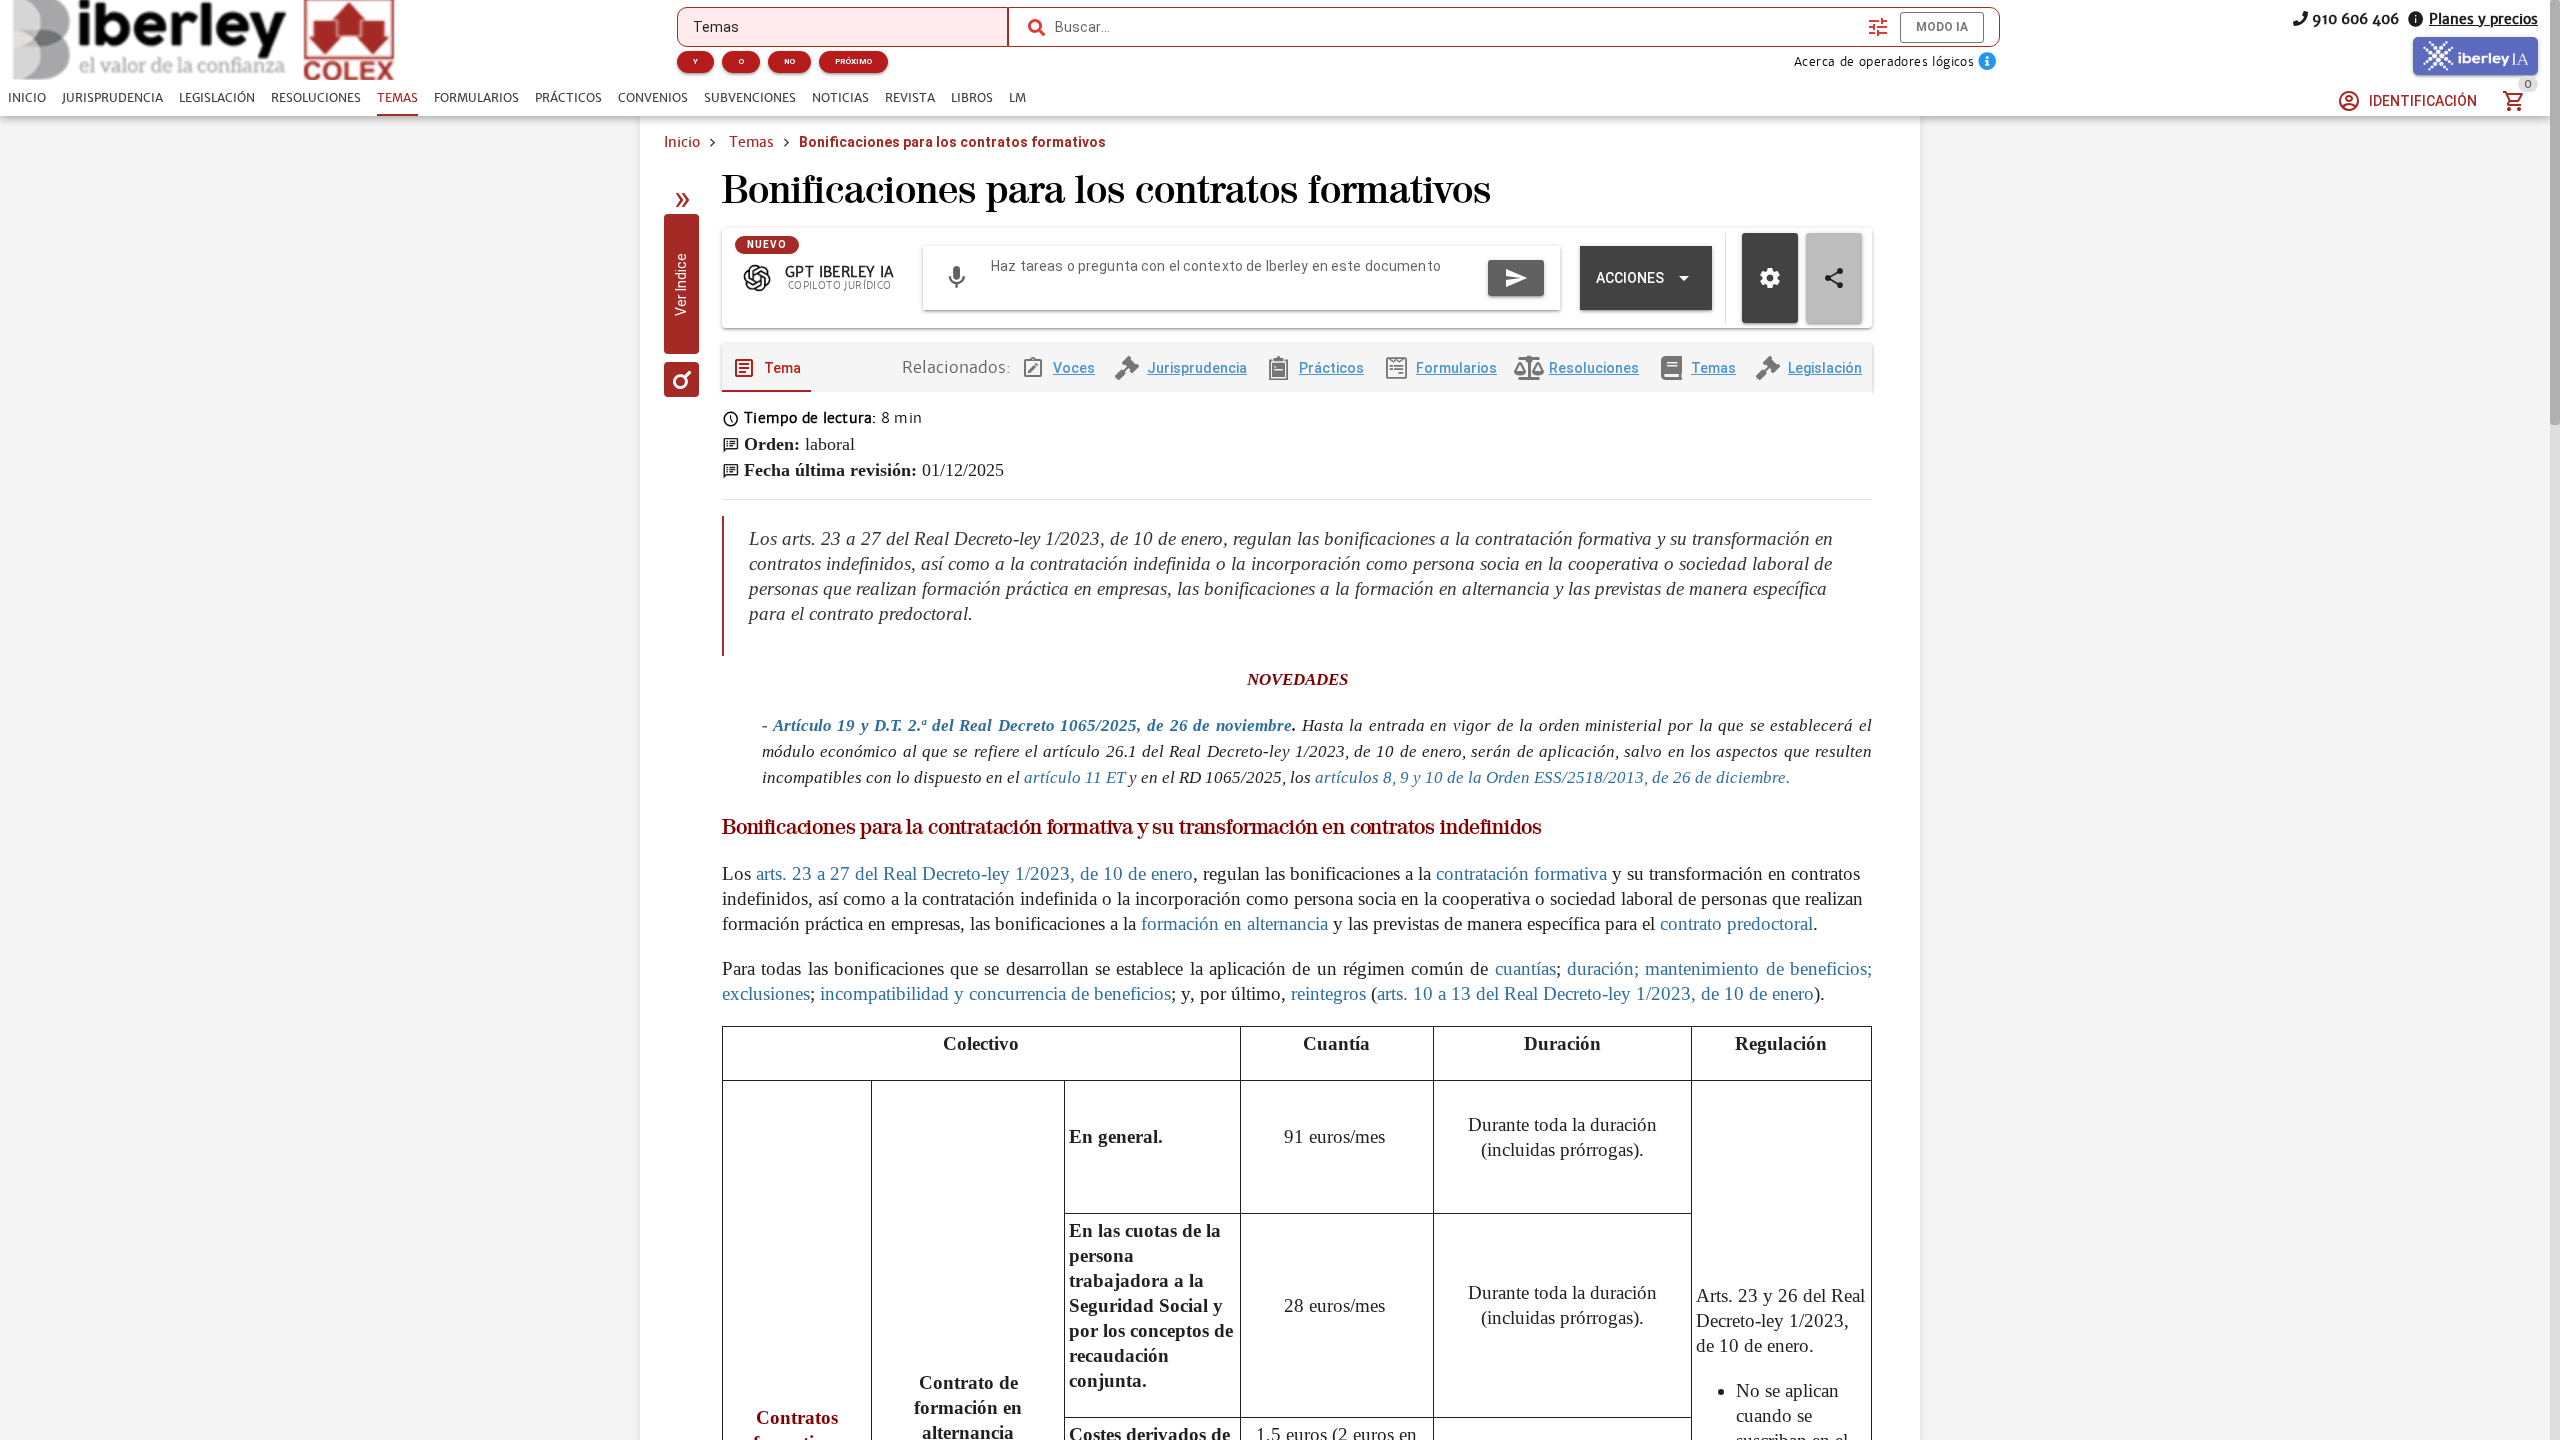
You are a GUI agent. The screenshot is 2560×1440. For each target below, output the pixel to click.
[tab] (27, 98)
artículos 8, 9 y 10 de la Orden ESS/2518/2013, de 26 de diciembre (1550, 777)
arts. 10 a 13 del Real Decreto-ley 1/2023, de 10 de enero (1595, 993)
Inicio (682, 142)
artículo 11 (1063, 777)
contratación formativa (1519, 873)
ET (1117, 777)
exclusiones (766, 993)
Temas (751, 142)
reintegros (1328, 993)
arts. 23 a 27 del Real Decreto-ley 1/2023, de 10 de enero (974, 873)
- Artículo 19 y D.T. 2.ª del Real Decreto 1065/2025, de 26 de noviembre (1027, 725)
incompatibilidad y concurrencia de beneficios (995, 993)
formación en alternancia (1234, 923)
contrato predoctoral (1736, 923)
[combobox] (1457, 27)
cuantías (1525, 968)
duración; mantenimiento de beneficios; (1719, 968)
